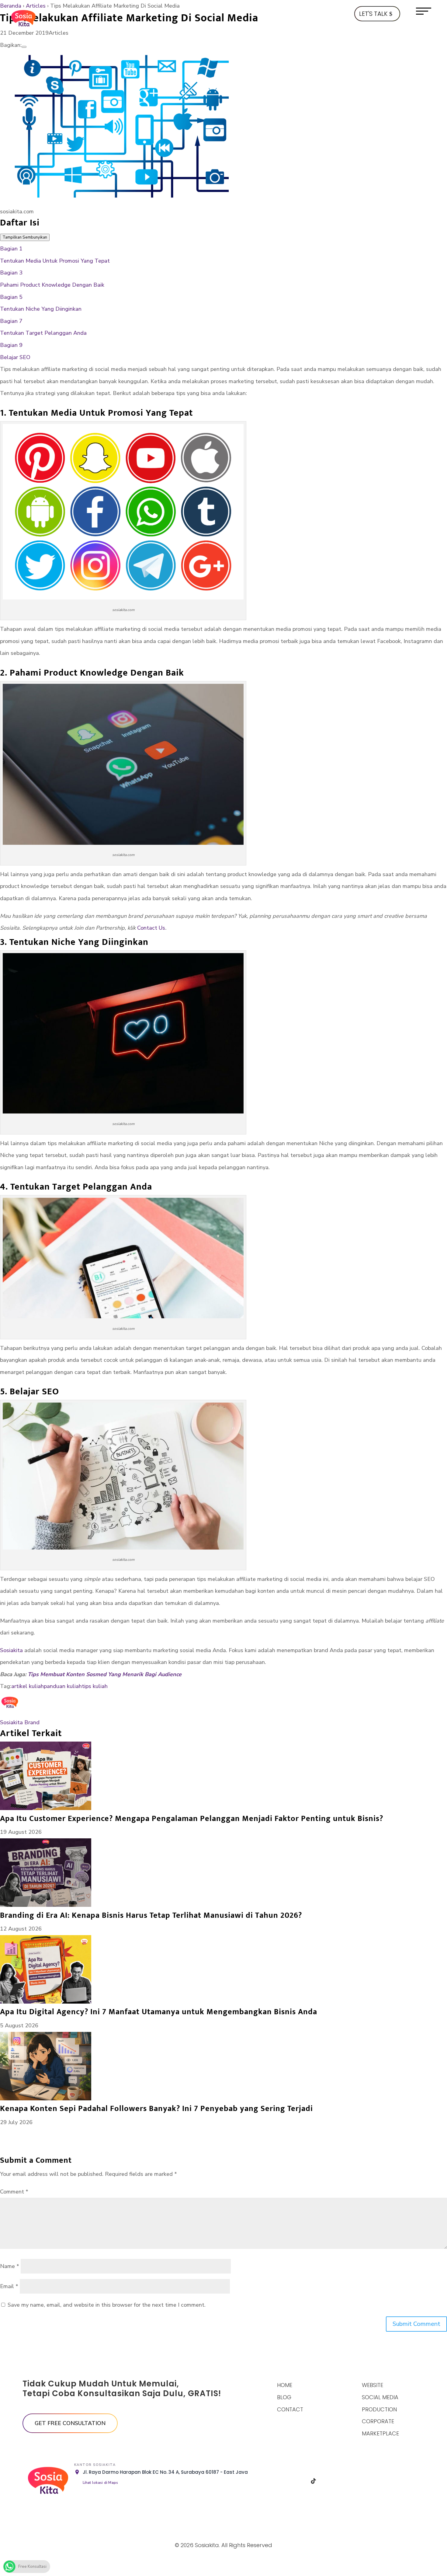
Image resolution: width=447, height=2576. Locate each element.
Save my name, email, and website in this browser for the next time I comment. (107, 2305)
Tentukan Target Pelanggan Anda (43, 333)
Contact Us (151, 928)
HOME (285, 2385)
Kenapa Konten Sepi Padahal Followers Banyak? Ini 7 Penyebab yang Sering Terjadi (156, 2109)
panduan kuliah (63, 1686)
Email (9, 2286)
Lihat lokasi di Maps (100, 2483)
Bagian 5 (11, 297)
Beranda (11, 6)
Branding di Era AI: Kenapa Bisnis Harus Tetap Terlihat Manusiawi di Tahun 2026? (151, 1915)
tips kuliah (95, 1686)
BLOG (284, 2397)
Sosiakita (11, 1650)
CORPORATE (378, 2421)
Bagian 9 (11, 345)
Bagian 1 (11, 249)
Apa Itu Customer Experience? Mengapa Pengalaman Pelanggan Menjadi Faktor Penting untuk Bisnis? (192, 1819)
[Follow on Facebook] (282, 2481)
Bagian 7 (11, 321)
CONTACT (290, 2409)
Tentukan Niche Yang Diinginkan (41, 309)
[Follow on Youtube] (345, 2481)
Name (10, 2266)
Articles (36, 6)
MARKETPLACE (380, 2433)
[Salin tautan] (24, 47)
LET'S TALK (373, 14)
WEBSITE (372, 2385)
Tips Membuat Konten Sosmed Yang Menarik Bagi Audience (105, 1674)
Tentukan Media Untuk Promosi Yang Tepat (55, 261)
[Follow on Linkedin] (329, 2481)
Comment (14, 2192)
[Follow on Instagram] (298, 2481)
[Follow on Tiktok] (314, 2481)
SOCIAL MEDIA (380, 2397)
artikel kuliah (28, 1686)
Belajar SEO (15, 357)
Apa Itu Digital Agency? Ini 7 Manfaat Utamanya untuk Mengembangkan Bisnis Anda (159, 2012)
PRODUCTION (379, 2409)
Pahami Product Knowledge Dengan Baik (52, 285)
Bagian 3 (11, 273)
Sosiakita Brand (20, 1722)
